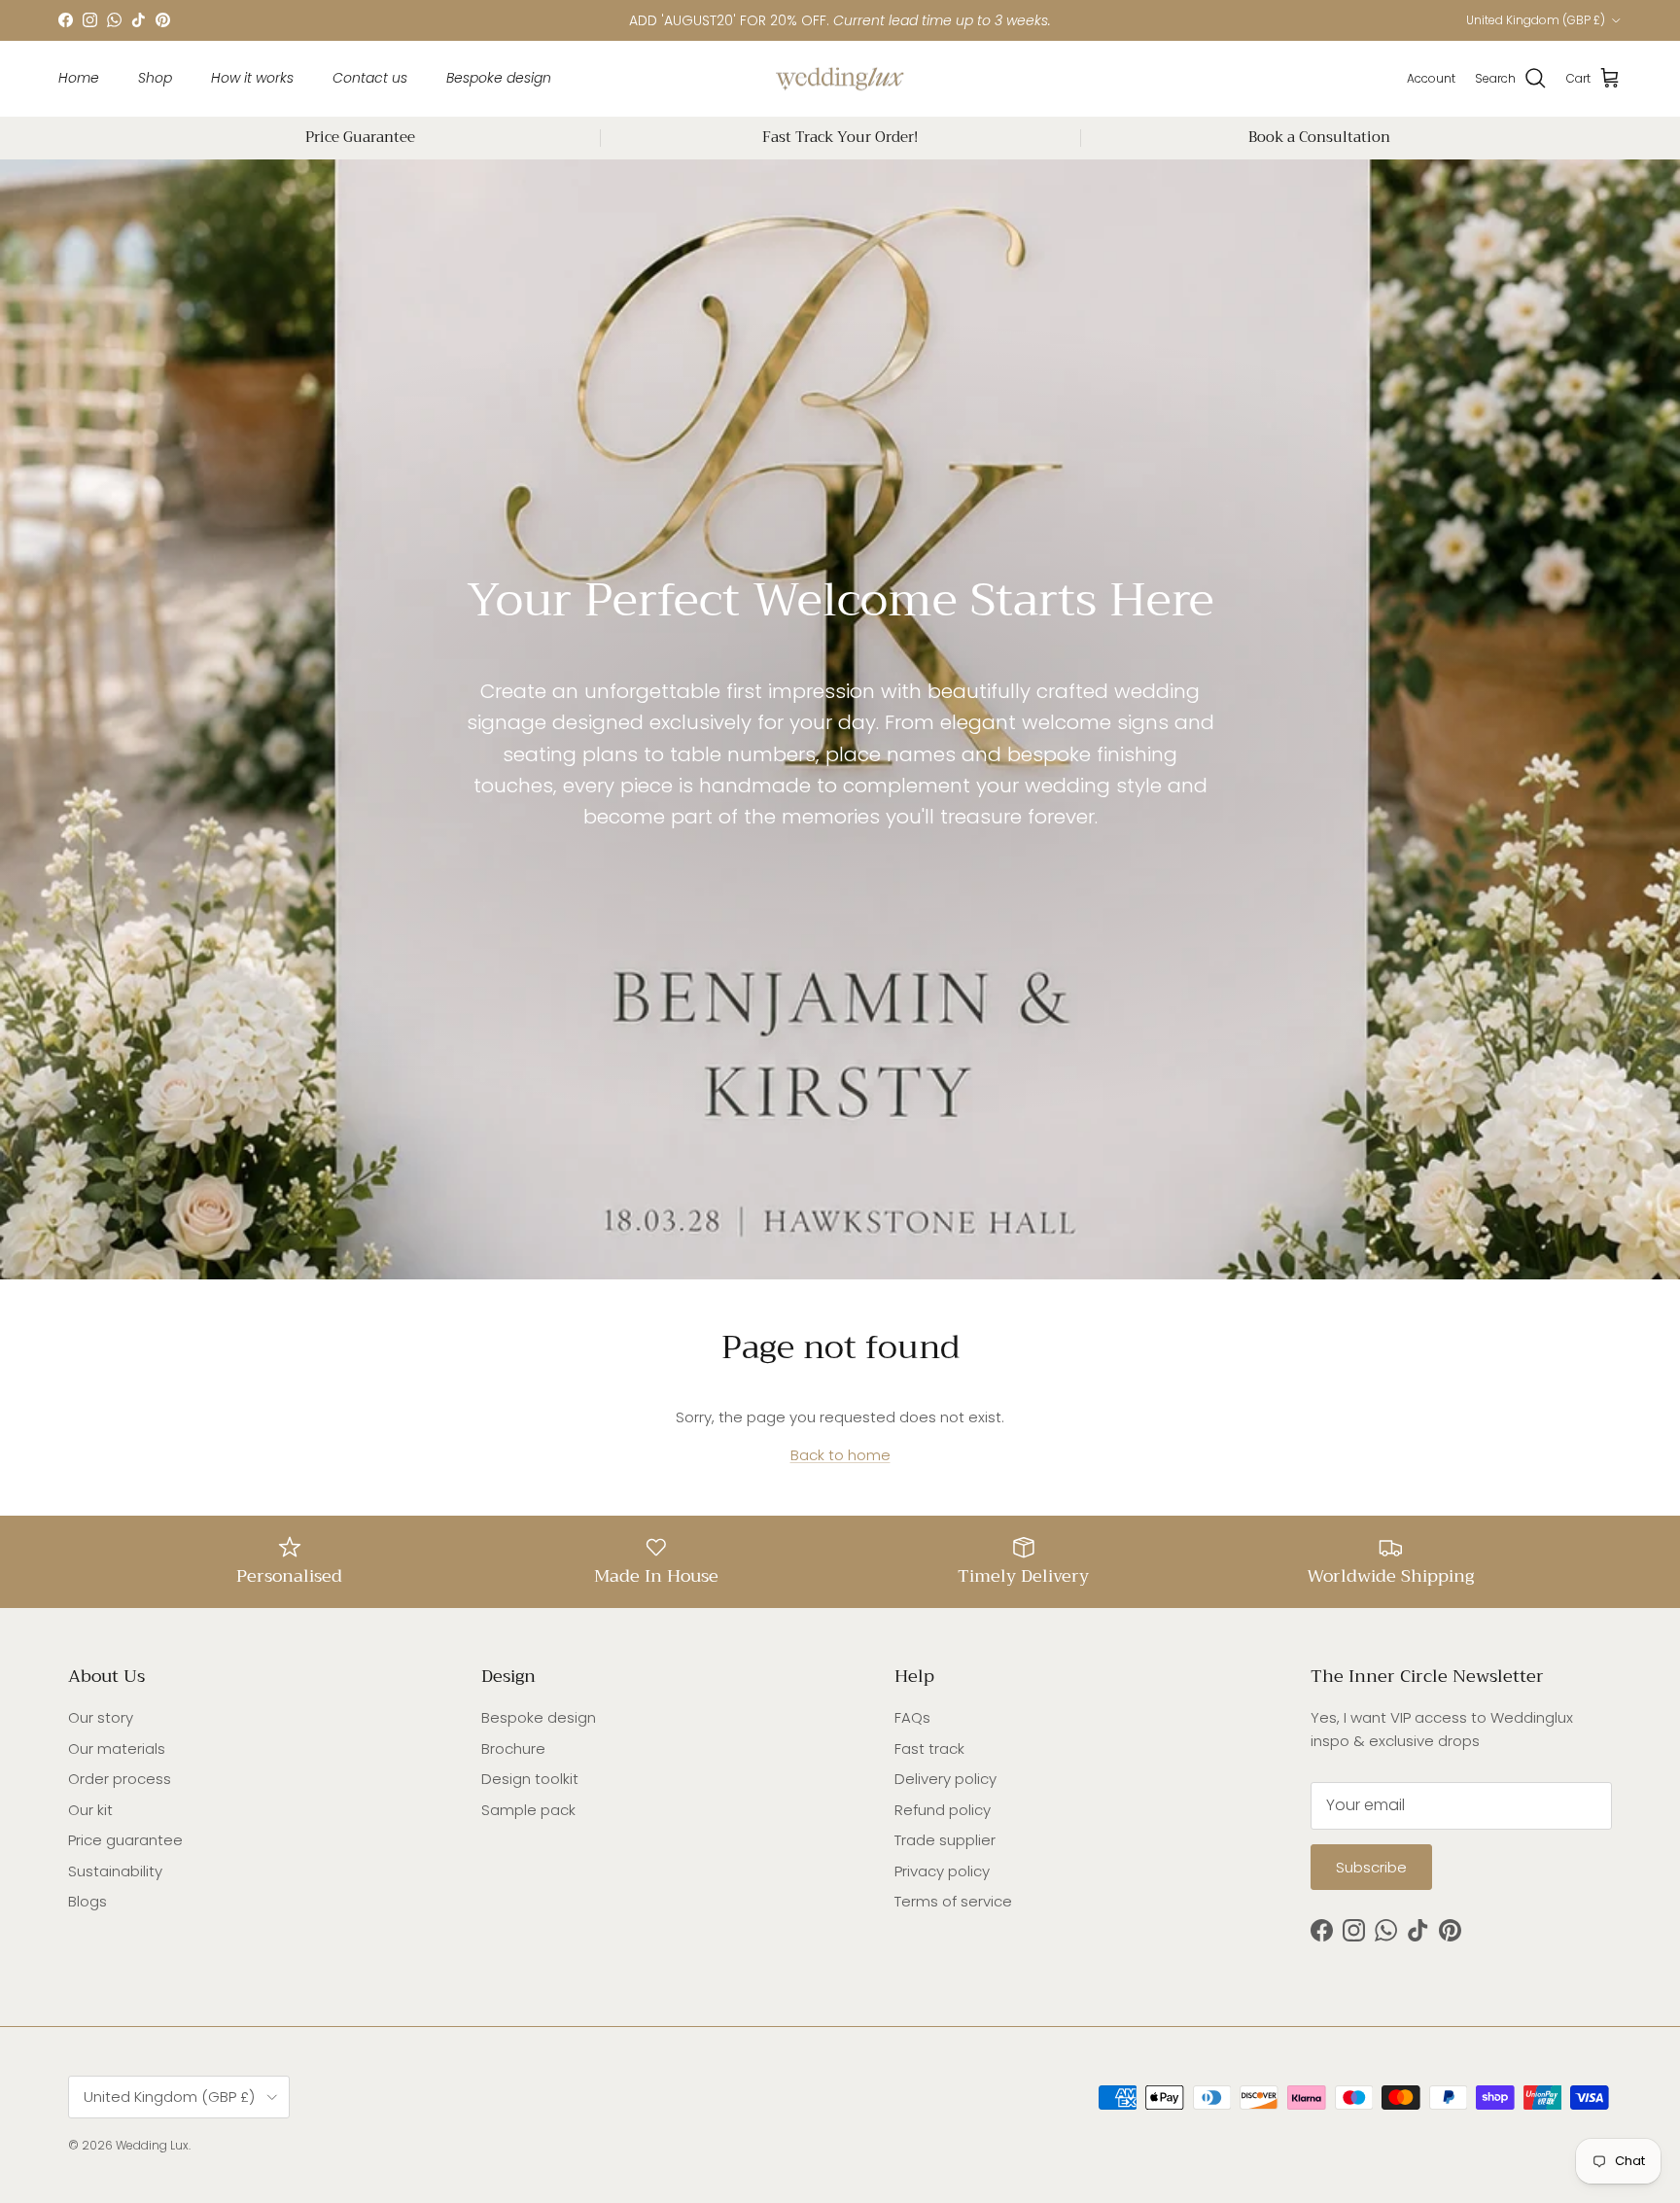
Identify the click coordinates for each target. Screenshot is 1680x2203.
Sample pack (528, 1810)
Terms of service (953, 1901)
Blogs (87, 1901)
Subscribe (1371, 1867)
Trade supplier (945, 1840)
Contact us (370, 78)
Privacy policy (942, 1871)
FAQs (912, 1717)
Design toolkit (530, 1779)
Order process (120, 1779)
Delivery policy (945, 1779)
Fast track (929, 1748)
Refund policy (943, 1810)
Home (79, 78)
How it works (252, 78)
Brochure (513, 1748)
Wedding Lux (152, 2145)
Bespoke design (499, 78)
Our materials (117, 1748)
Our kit (90, 1810)
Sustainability (115, 1871)
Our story (101, 1717)
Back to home (840, 1455)
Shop (155, 78)
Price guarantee (125, 1840)
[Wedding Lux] (840, 79)
